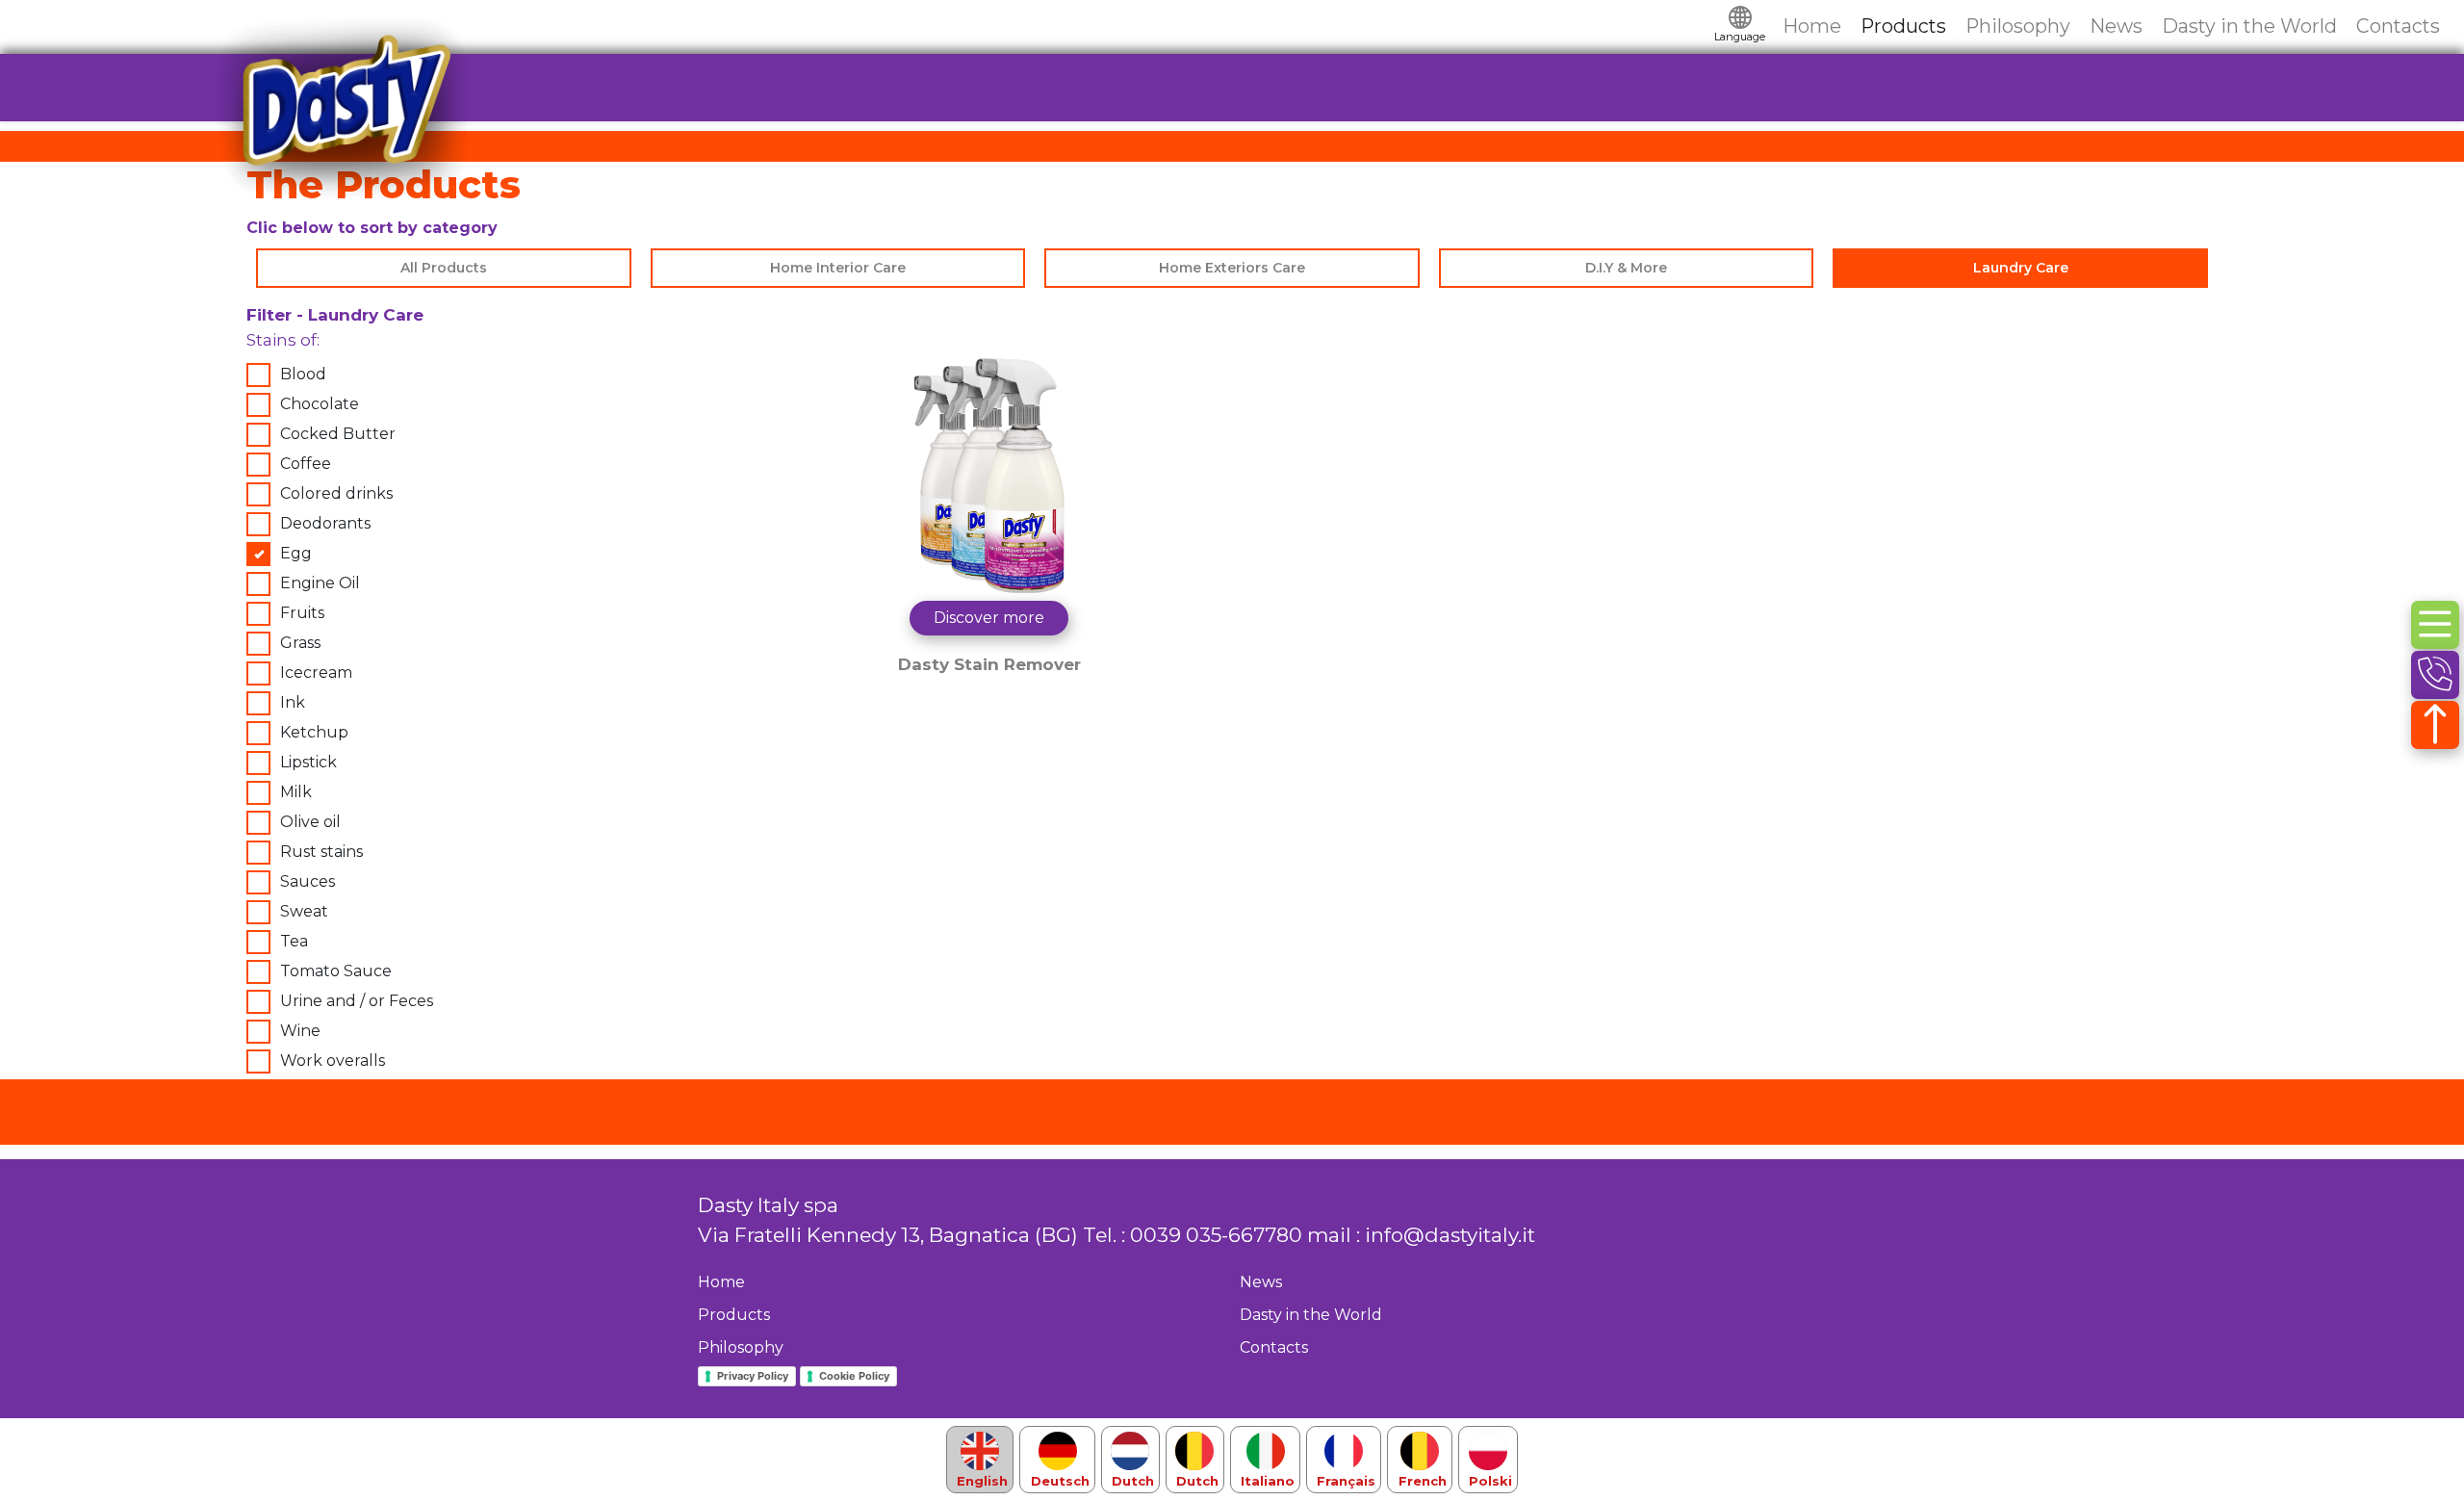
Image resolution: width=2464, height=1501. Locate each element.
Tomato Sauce (336, 971)
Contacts (2398, 26)
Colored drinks (336, 493)
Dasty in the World (2249, 26)
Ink (293, 702)
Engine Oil (320, 583)
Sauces (308, 881)
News (2116, 26)
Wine (300, 1031)
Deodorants (325, 523)
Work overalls (333, 1061)
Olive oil (310, 822)
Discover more (989, 618)
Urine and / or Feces (357, 1001)
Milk (296, 792)
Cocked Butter (338, 434)
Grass (300, 643)
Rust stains (321, 852)
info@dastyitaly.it (1450, 1235)
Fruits (302, 613)
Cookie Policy (854, 1376)
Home (1812, 26)
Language (1740, 37)
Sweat (304, 911)
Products (1903, 26)
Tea (294, 941)
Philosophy (2018, 26)
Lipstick (308, 762)
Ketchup (314, 732)
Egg (296, 553)
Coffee (306, 464)
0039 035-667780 (1216, 1235)
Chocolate (320, 404)
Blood (303, 374)
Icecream (316, 673)
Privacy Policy (753, 1376)
